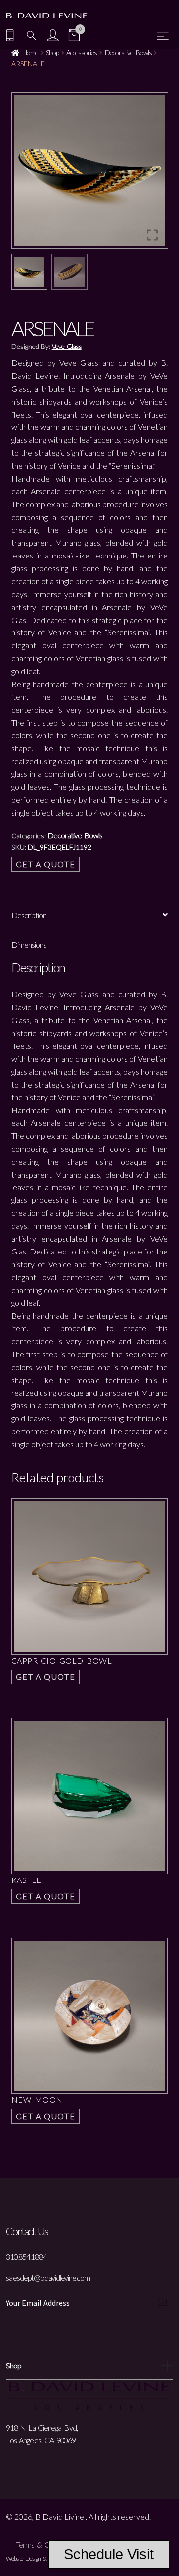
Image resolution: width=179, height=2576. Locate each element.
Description (29, 915)
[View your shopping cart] (74, 36)
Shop (52, 52)
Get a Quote (46, 864)
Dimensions (29, 944)
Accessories (82, 52)
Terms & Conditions (46, 2544)
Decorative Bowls (128, 52)
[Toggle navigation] (163, 36)
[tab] (90, 916)
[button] (153, 174)
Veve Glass (67, 346)
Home (30, 52)
